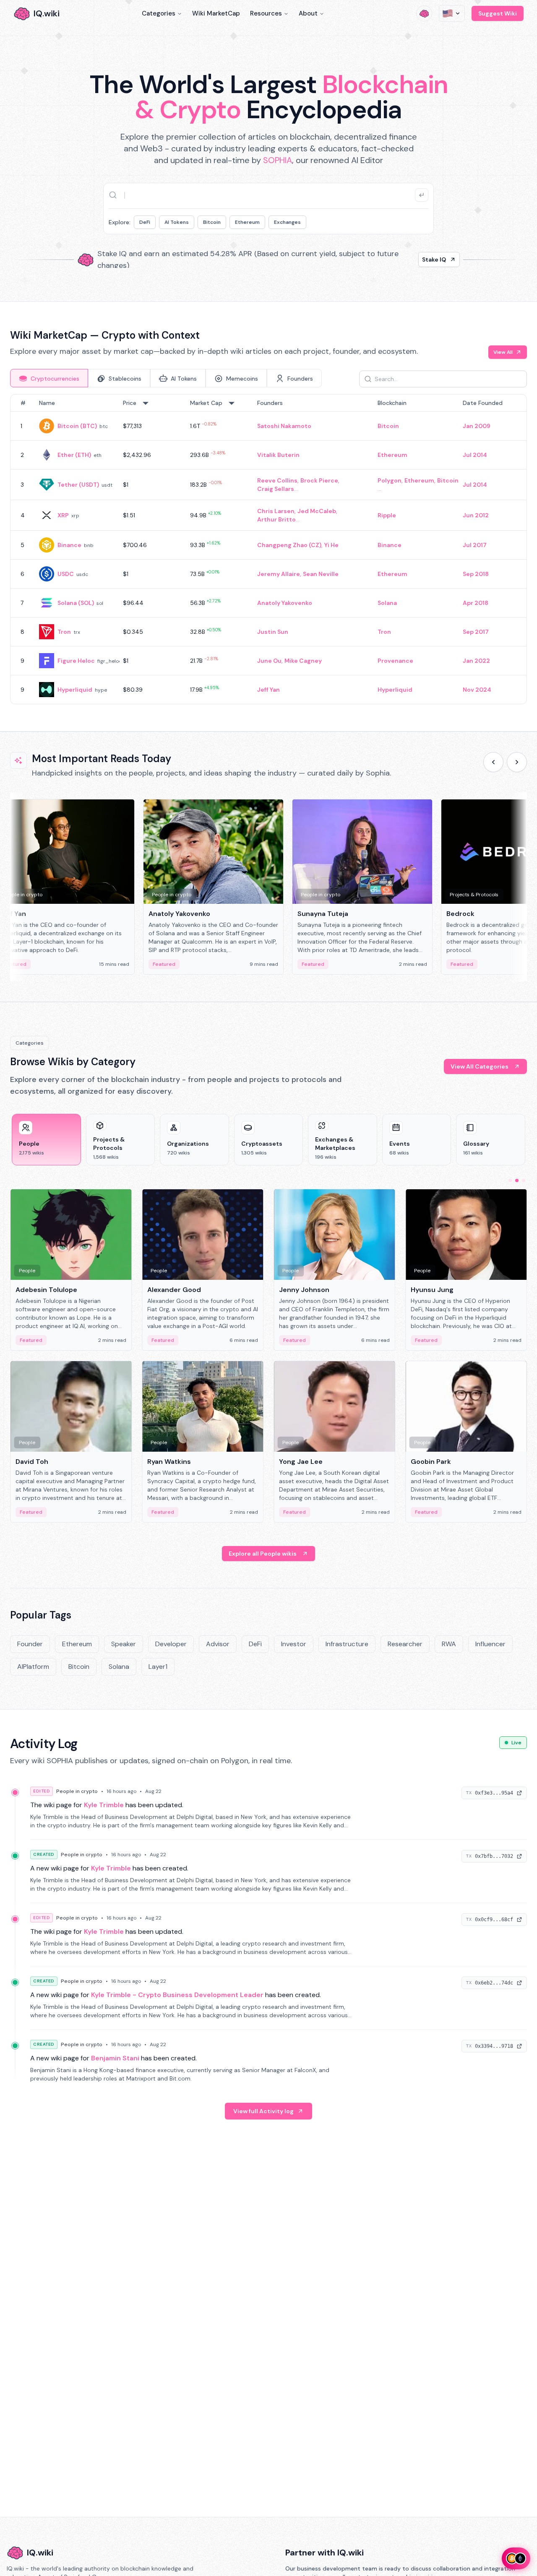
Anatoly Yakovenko (285, 603)
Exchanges (287, 222)
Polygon (390, 480)
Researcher (405, 1644)
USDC (66, 574)
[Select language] (452, 13)
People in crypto (77, 1791)
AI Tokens (177, 222)
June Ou (269, 661)
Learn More (412, 259)
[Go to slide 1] (510, 1180)
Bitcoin (212, 222)
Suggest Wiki (498, 13)
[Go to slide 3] (524, 1180)
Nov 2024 (477, 690)
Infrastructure (347, 1644)
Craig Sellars (276, 489)
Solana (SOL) (76, 603)
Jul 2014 (475, 455)
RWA (449, 1644)
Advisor (218, 1644)
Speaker (124, 1644)
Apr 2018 (476, 603)
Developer (171, 1644)
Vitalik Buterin (278, 455)
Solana (387, 603)
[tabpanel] (268, 549)
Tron (64, 632)
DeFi (145, 222)
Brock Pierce (319, 480)
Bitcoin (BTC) (77, 426)
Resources (266, 13)
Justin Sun (273, 632)
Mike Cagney (303, 661)
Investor (294, 1644)
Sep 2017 (476, 632)
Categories (159, 13)
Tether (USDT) (78, 485)
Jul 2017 (475, 545)
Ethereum (247, 222)
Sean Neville (321, 574)
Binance (69, 545)
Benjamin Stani (115, 2058)
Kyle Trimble (104, 1805)
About (308, 13)
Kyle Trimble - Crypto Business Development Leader (177, 1995)
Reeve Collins (277, 480)
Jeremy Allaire (279, 574)
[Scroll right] (517, 762)
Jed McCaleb (317, 511)
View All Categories (480, 1066)
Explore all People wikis (263, 1554)
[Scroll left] (493, 762)
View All (503, 352)
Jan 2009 (477, 426)
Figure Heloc (76, 661)
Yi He (331, 545)
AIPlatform (33, 1667)
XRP (63, 515)
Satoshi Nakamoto (284, 426)
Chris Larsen (276, 511)
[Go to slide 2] (517, 1180)
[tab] (49, 378)
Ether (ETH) (74, 455)
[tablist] (166, 378)
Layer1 (158, 1667)
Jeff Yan (268, 690)
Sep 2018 (476, 574)
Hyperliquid (75, 690)
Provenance (395, 661)
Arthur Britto (276, 519)
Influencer (490, 1644)
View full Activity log (263, 2111)
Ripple (387, 515)
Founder (30, 1644)
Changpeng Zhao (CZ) (289, 545)
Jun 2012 (476, 515)
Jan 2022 (476, 661)
